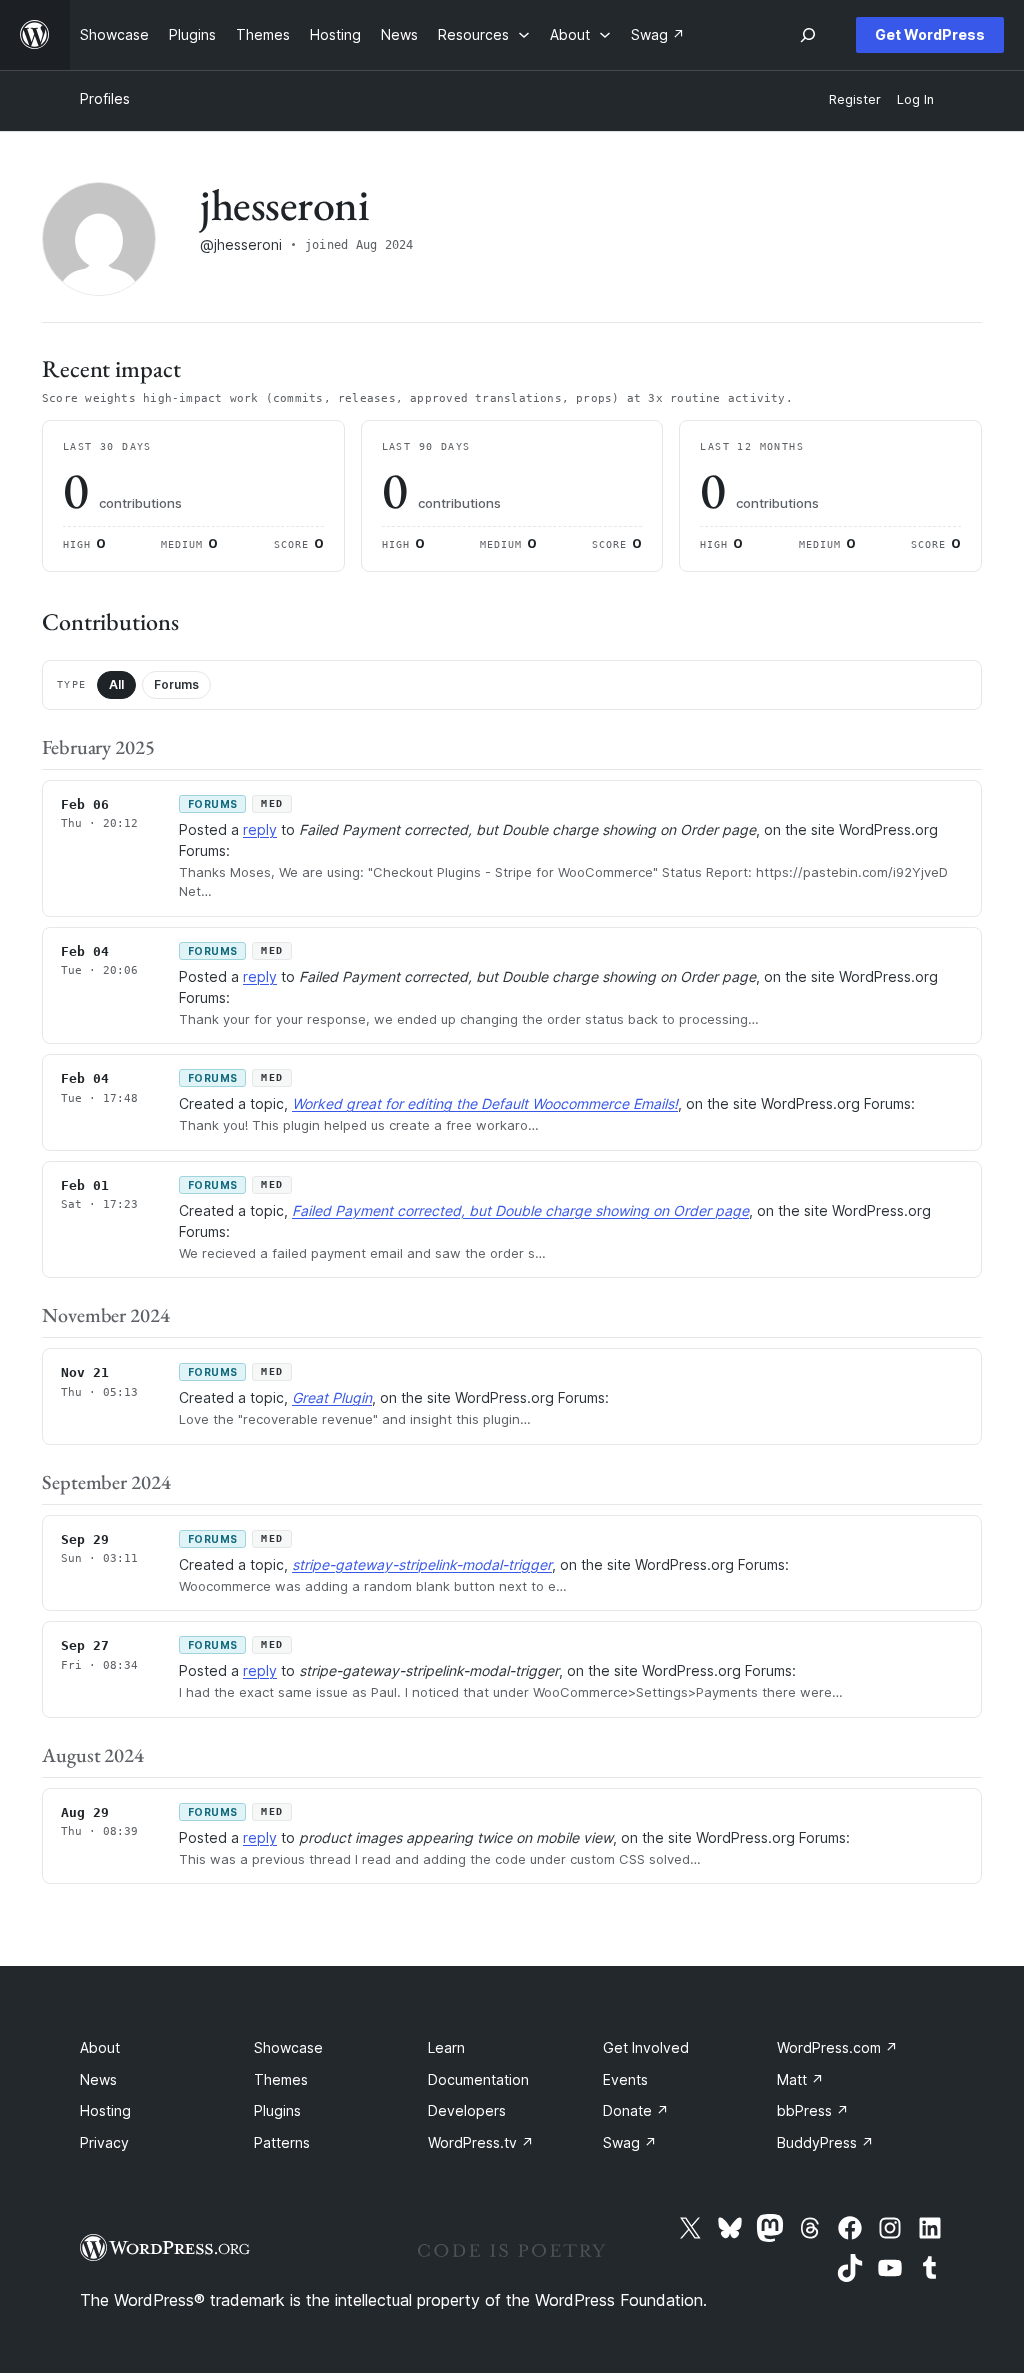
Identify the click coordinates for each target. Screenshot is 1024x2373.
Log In (915, 99)
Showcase (288, 2047)
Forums (176, 684)
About (100, 2047)
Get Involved (646, 2047)
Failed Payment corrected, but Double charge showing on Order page (520, 1210)
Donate (636, 2110)
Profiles (105, 98)
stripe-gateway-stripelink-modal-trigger (422, 1564)
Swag (630, 2142)
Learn (446, 2047)
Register (855, 99)
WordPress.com (837, 2047)
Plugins (277, 2110)
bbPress (813, 2110)
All (116, 684)
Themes (281, 2079)
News (98, 2079)
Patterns (282, 2142)
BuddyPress (825, 2142)
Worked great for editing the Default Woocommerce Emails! (485, 1103)
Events (625, 2079)
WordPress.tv (481, 2142)
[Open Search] (808, 35)
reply (260, 829)
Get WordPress (930, 34)
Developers (467, 2110)
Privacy (104, 2142)
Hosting (105, 2110)
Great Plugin (332, 1397)
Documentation (478, 2079)
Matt (800, 2079)
